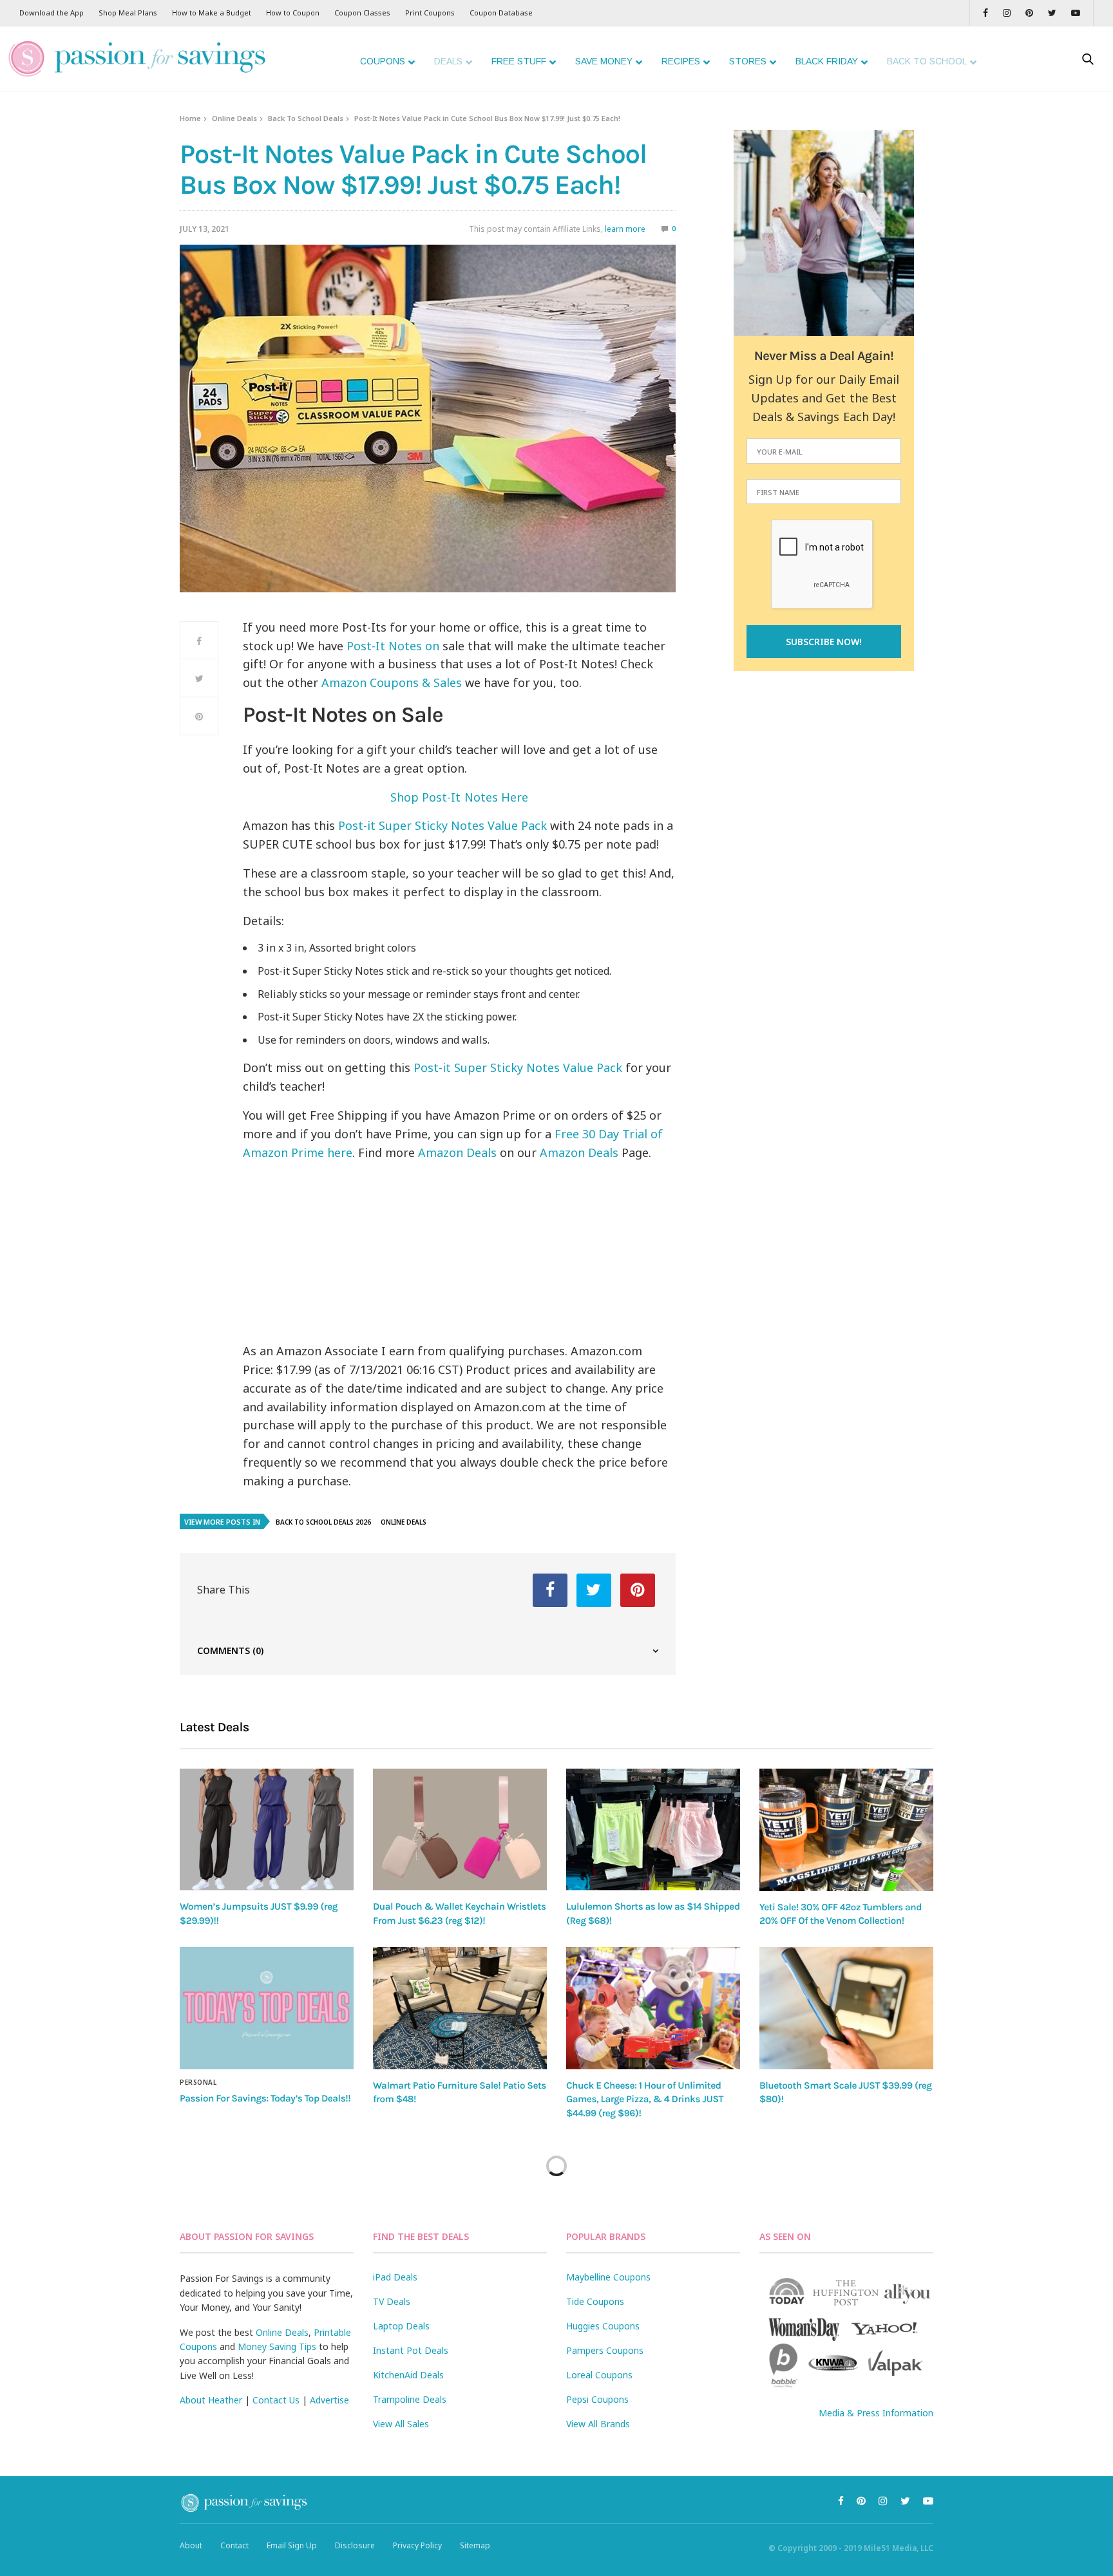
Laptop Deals (401, 2326)
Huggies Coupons (603, 2326)
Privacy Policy (417, 2545)
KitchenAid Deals (408, 2375)
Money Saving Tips (277, 2346)
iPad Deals (395, 2277)
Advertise (329, 2400)
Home (190, 118)
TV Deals (392, 2301)
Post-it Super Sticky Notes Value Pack (442, 825)
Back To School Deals (306, 118)
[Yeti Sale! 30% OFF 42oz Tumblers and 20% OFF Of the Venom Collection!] (846, 1830)
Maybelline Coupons (608, 2277)
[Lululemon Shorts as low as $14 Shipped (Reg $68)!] (653, 1829)
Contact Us (276, 2400)
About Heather (211, 2400)
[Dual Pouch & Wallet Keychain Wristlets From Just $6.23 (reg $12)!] (460, 1829)
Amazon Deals (457, 1152)
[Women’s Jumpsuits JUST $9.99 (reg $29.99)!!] (267, 1829)
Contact (234, 2545)
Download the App (52, 13)
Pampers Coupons (605, 2350)
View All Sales (401, 2424)
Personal (198, 2082)
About (191, 2545)
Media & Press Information (876, 2413)
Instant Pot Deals (411, 2350)
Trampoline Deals (410, 2399)
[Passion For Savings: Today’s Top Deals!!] (267, 2008)
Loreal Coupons (599, 2375)
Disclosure (355, 2545)
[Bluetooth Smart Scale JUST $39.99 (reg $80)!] (846, 2008)
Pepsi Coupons (597, 2399)
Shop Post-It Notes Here (459, 797)
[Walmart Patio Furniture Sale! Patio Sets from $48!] (460, 2008)
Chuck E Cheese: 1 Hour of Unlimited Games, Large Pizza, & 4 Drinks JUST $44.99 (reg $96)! (645, 2099)
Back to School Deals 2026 (323, 1522)
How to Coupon (293, 13)
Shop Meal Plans (128, 13)
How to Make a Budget (212, 13)
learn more (625, 229)
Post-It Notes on (393, 646)
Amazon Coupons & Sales (392, 682)
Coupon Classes (362, 13)
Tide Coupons (595, 2301)
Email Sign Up (292, 2545)
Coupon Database (501, 13)
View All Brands (598, 2424)
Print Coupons (430, 13)
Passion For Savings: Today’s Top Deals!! (265, 2098)
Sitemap (475, 2545)
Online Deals (234, 118)
